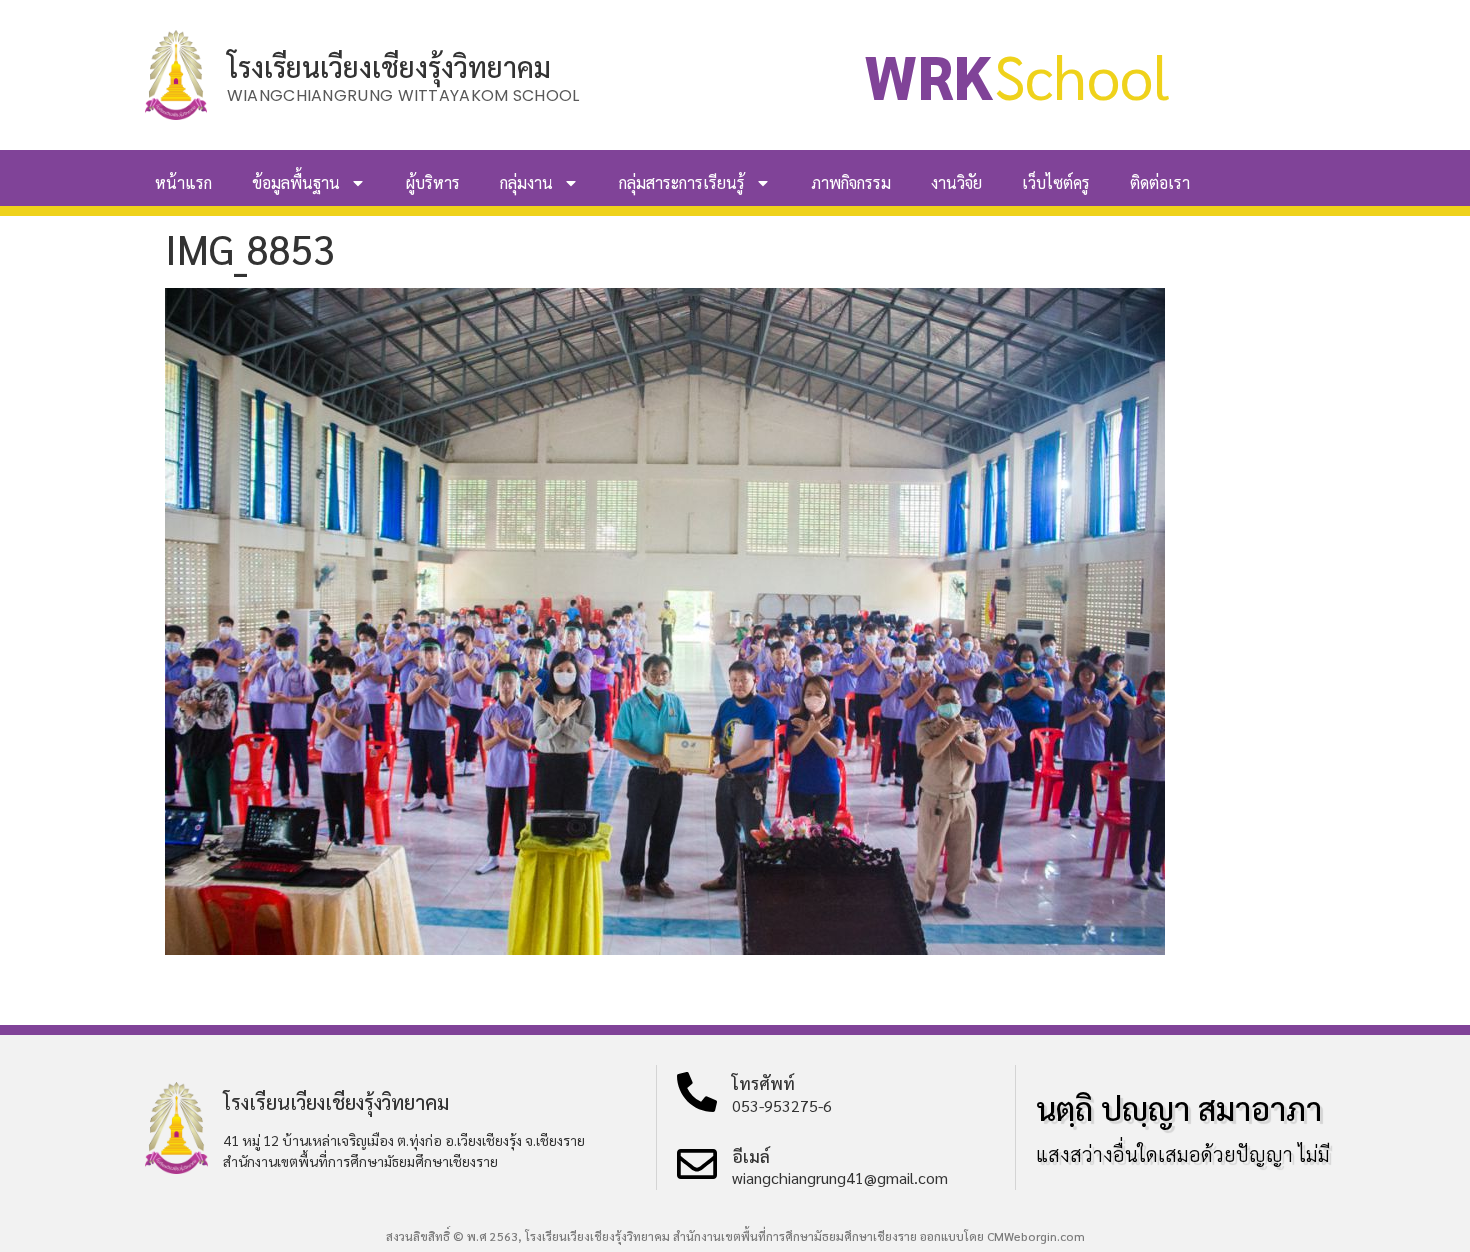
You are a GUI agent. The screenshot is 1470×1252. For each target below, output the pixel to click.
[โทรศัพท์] (697, 1092)
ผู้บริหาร (433, 182)
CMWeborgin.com (1036, 1236)
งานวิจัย (956, 182)
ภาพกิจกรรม (851, 182)
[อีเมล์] (697, 1164)
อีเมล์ (751, 1156)
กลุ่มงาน (526, 182)
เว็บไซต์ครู (1056, 182)
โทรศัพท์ (763, 1083)
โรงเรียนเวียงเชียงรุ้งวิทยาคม (389, 66)
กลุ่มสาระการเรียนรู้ (682, 182)
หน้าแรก (183, 182)
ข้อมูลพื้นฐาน (296, 182)
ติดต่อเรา (1160, 182)
